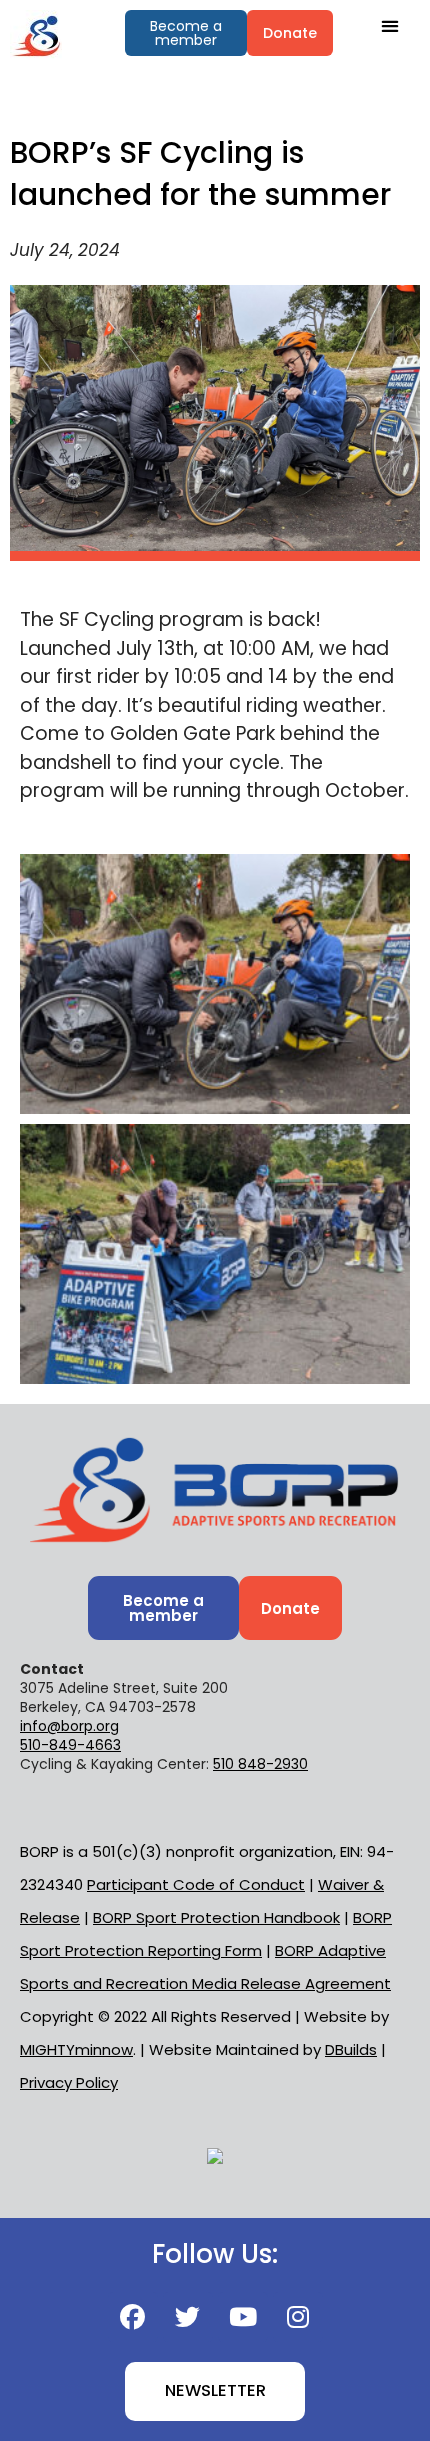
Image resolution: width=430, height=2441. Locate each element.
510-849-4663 (70, 1745)
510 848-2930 (260, 1764)
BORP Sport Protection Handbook (216, 1917)
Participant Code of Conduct (196, 1884)
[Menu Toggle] (390, 25)
